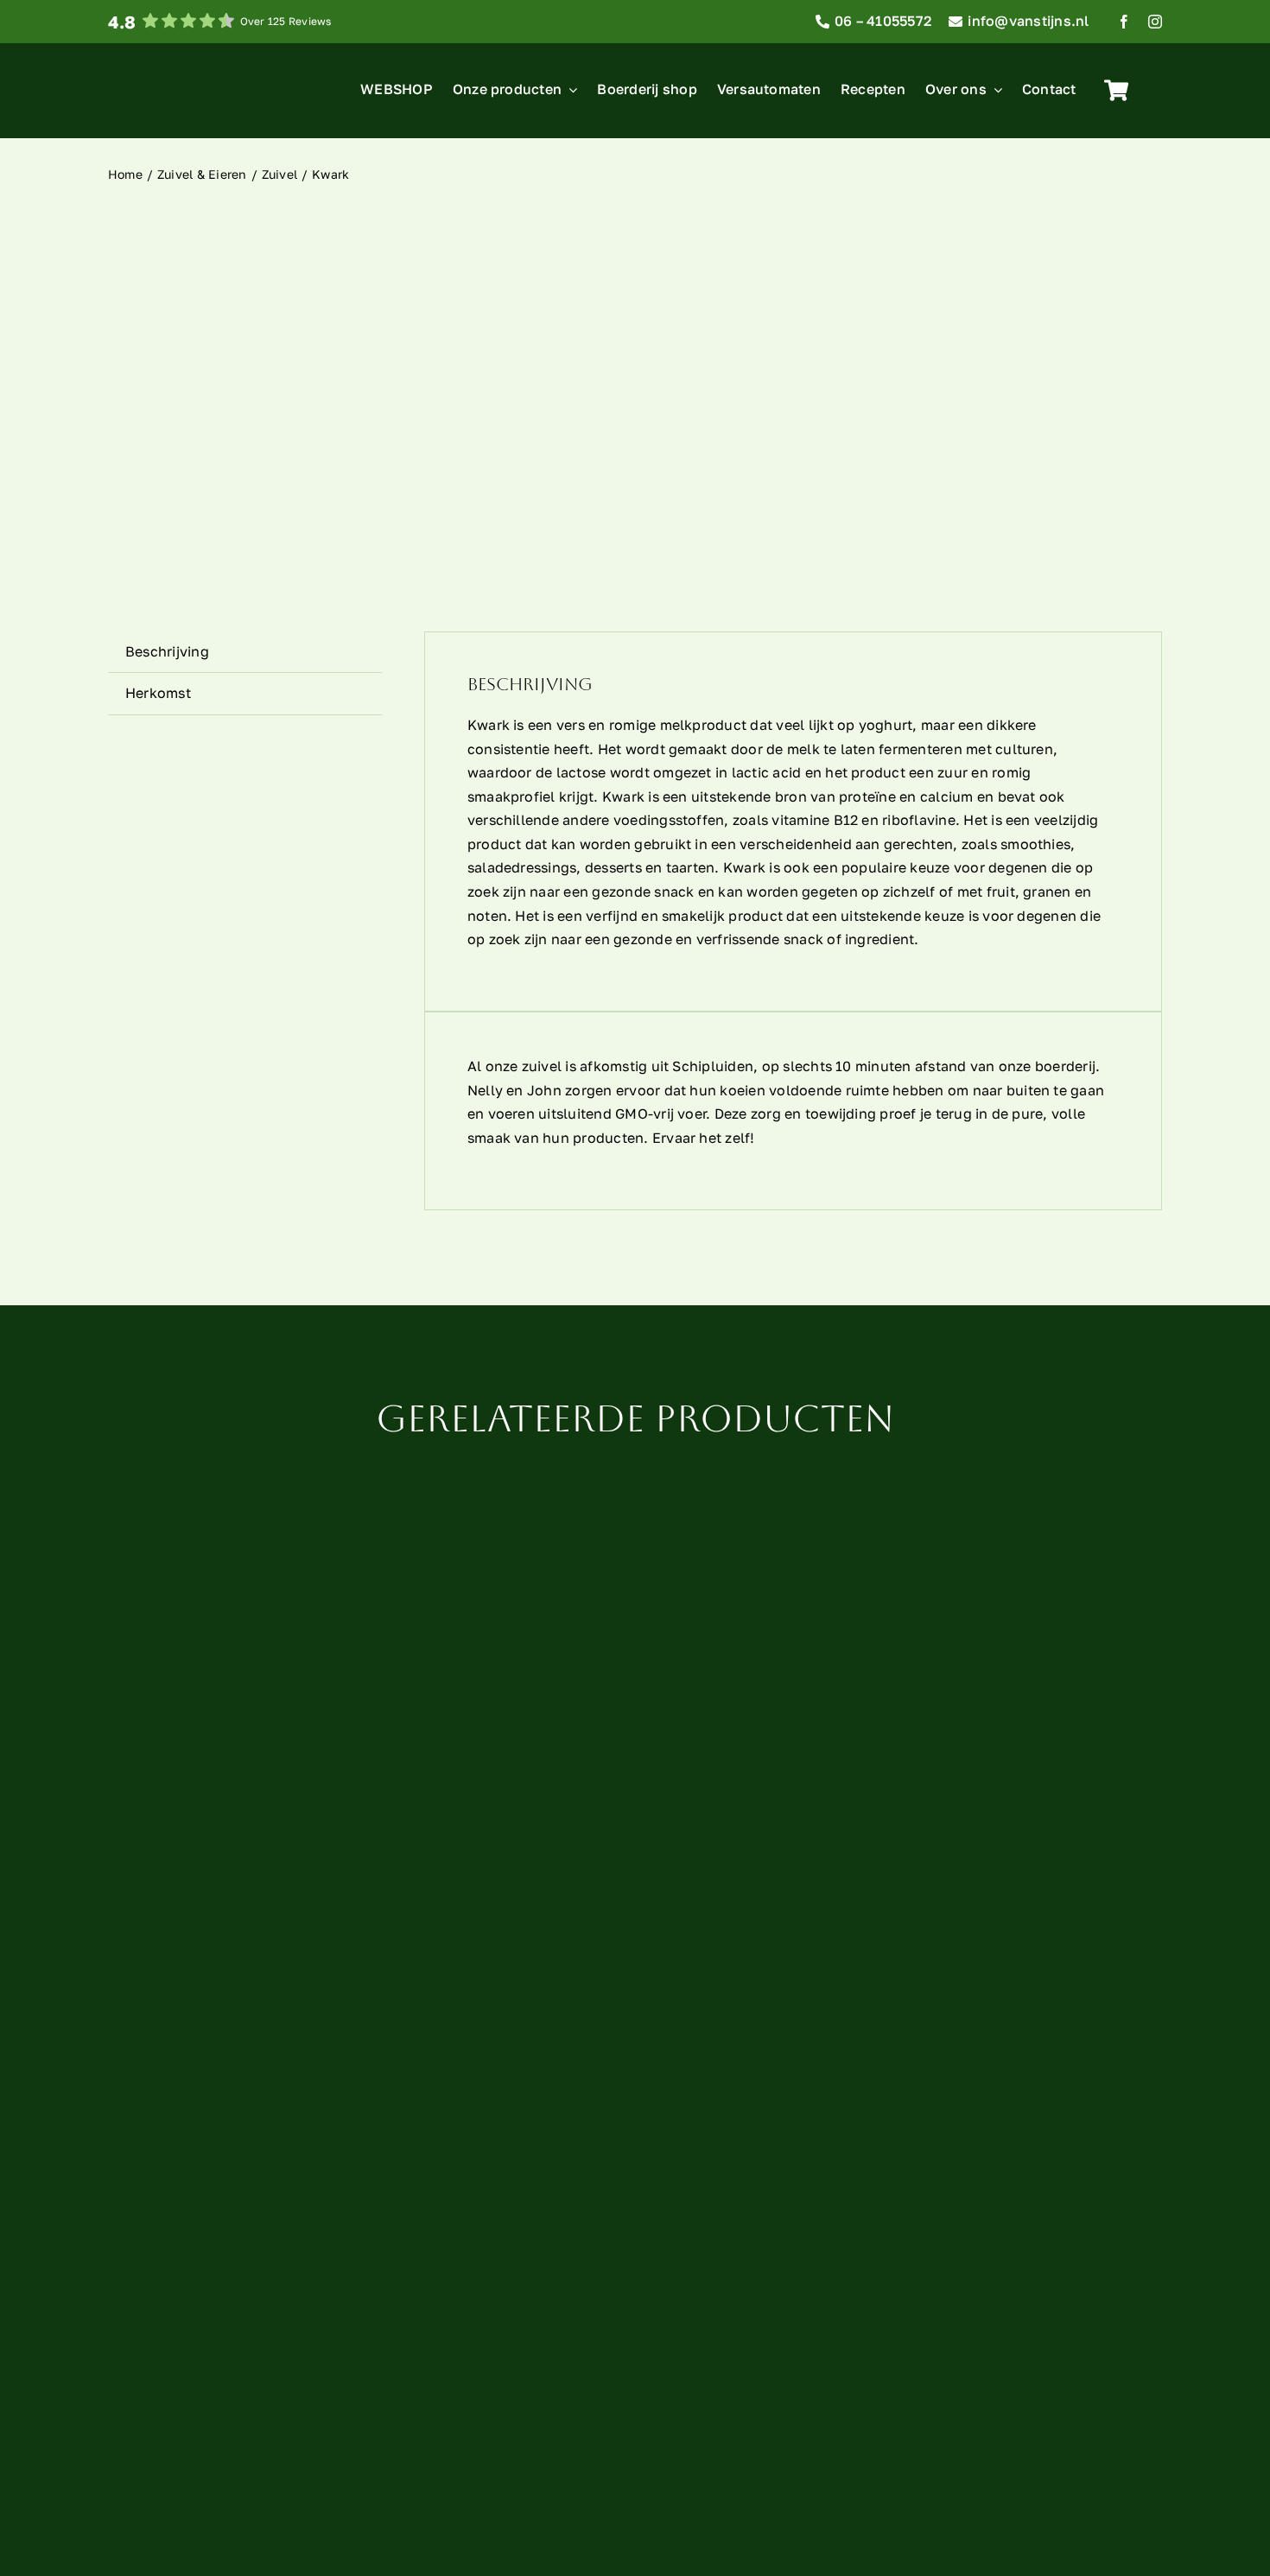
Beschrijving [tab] (167, 651)
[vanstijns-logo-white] (140, 66)
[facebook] (1124, 22)
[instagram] (1155, 22)
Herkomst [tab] (158, 693)
